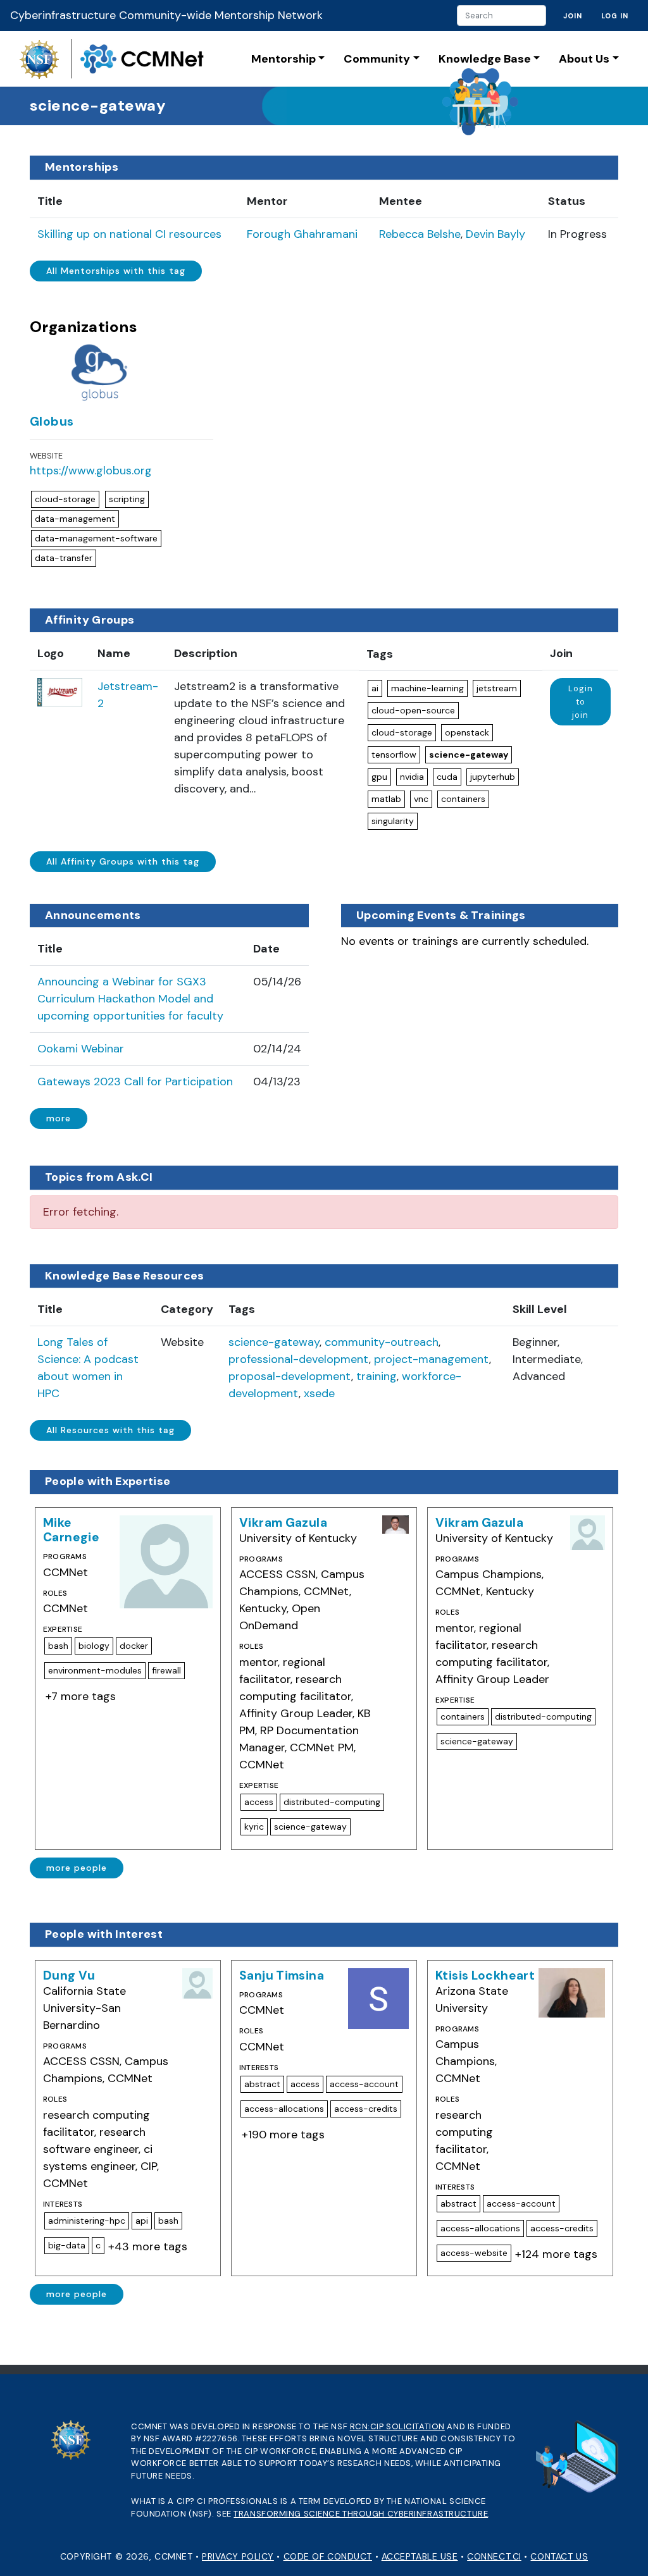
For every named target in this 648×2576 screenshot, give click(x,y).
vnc (421, 799)
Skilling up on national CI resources (129, 234)
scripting (127, 499)
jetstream (497, 688)
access (259, 1802)
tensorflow (394, 755)
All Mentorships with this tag (116, 271)
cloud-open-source (413, 710)
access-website (474, 2253)
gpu (379, 777)
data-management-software (96, 538)
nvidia (412, 777)
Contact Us (559, 2556)
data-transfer (64, 558)
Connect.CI (494, 2556)
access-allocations (284, 2109)
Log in (615, 16)
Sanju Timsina (282, 1975)
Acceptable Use (420, 2556)
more (59, 1118)
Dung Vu (69, 1975)
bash (58, 1646)
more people (77, 1868)
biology (94, 1646)
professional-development (299, 1359)
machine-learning (427, 688)
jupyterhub (493, 777)
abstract (262, 2084)
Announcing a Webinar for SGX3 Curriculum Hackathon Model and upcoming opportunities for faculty (130, 999)
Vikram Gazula (283, 1523)
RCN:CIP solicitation (397, 2426)
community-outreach (382, 1342)
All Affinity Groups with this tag (123, 861)
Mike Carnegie (71, 1530)
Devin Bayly (495, 234)
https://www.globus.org (91, 471)
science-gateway (469, 755)
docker (134, 1646)
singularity (393, 821)
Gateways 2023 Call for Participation (135, 1082)
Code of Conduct (328, 2556)
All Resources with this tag (110, 1430)
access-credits (366, 2109)
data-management (75, 519)
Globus (52, 422)
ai (375, 688)
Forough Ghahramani (302, 234)
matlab (386, 799)
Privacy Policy (238, 2556)
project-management (432, 1359)
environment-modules (95, 1670)
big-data (67, 2245)
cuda (447, 777)
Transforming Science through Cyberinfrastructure (361, 2514)
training (377, 1376)
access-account (364, 2084)
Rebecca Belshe (420, 234)
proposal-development (290, 1376)
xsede (319, 1393)
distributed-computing (332, 1802)
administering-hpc (87, 2221)
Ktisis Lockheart (485, 1975)
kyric (254, 1827)
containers (463, 799)
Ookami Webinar (81, 1049)
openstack (467, 732)
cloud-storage (65, 499)
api (142, 2221)
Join (573, 16)
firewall (166, 1670)
